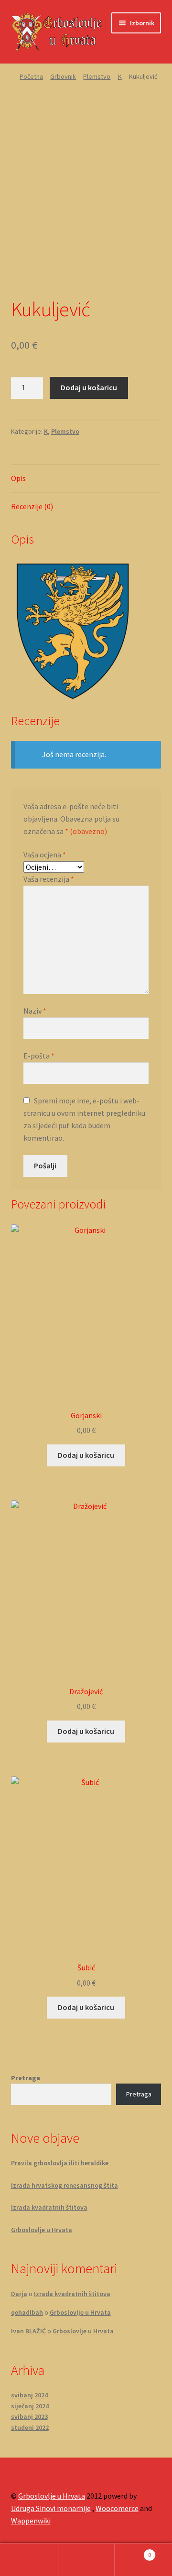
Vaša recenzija (49, 879)
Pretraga (26, 2078)
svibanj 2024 (29, 2395)
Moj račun (29, 2560)
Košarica (133, 2551)
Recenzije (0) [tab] (32, 506)
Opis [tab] (18, 478)
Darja (19, 2294)
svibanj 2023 (29, 2416)
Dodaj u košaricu (89, 387)
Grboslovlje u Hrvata (42, 2230)
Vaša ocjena (45, 855)
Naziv (35, 1011)
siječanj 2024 (30, 2406)
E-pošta (39, 1056)
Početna (31, 76)
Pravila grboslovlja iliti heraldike (60, 2163)
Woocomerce (117, 2508)
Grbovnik (63, 76)
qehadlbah (27, 2312)
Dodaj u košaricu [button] (86, 1455)
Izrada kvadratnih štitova (49, 2207)
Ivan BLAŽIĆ (28, 2331)
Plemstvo (97, 76)
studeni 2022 (30, 2427)
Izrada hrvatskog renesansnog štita (64, 2185)
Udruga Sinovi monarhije (51, 2508)
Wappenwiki (31, 2521)
